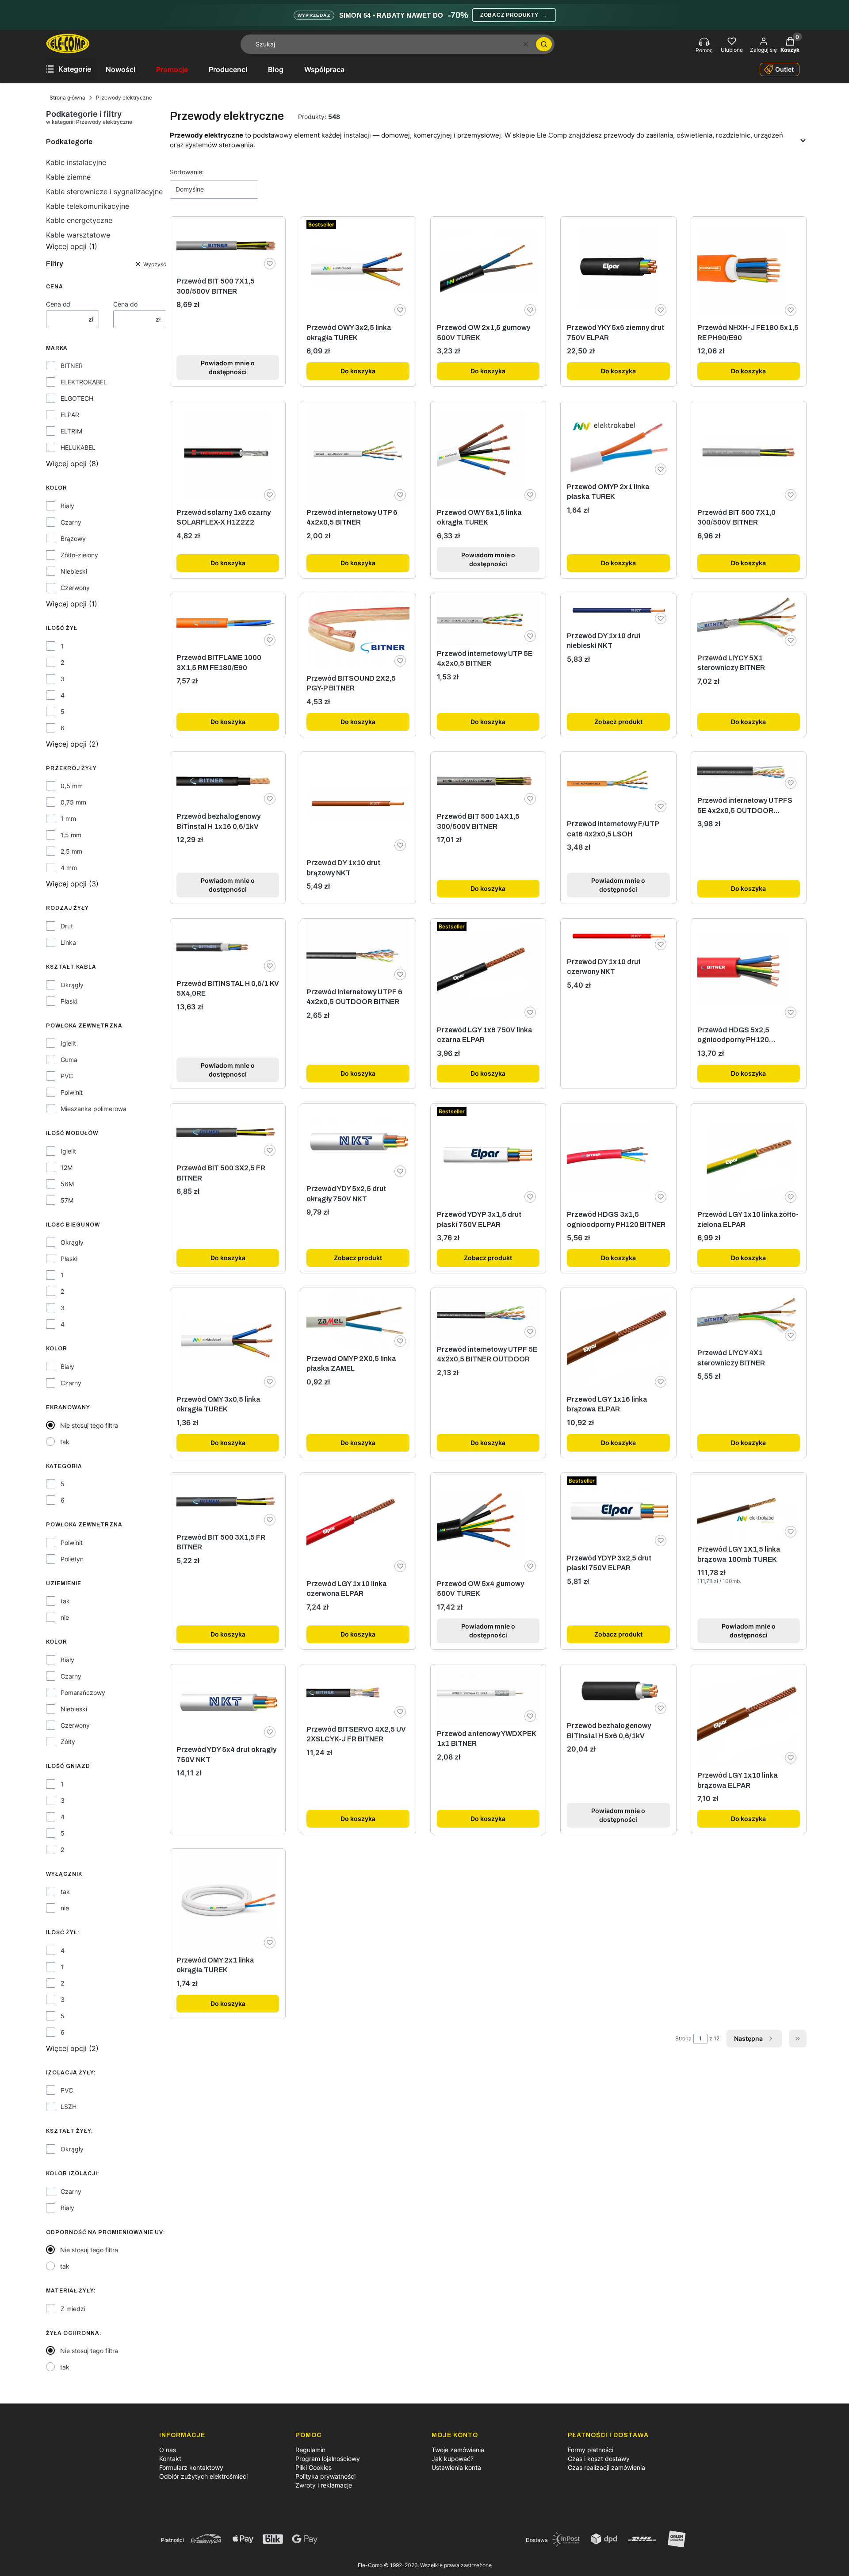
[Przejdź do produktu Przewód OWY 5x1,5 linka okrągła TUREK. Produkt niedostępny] (488, 452)
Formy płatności (591, 2450)
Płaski (69, 1001)
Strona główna (67, 98)
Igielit (68, 1043)
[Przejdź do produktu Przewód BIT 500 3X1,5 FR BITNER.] (228, 1501)
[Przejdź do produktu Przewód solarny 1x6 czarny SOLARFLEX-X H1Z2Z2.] (228, 452)
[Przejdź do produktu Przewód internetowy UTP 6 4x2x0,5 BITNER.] (358, 452)
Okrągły (72, 985)
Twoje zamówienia (458, 2450)
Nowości (120, 69)
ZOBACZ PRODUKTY (514, 15)
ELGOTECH (77, 398)
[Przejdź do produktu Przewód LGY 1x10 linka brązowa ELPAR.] (749, 1716)
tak (65, 1442)
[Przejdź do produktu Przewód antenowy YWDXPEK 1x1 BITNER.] (488, 1695)
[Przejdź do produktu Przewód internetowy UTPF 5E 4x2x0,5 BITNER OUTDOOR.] (488, 1314)
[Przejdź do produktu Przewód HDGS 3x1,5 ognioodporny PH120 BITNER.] (618, 1155)
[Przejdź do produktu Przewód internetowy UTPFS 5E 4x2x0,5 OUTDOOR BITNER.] (749, 772)
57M (67, 1200)
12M (67, 1167)
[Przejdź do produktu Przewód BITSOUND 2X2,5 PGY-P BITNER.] (358, 632)
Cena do (125, 304)
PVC (67, 1076)
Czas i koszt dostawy (599, 2459)
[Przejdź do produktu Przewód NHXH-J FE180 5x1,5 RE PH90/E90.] (749, 268)
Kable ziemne (68, 177)
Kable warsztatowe (78, 235)
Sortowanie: (187, 172)
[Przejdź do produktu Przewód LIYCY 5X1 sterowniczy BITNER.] (749, 621)
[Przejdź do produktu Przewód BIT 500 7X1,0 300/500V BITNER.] (749, 452)
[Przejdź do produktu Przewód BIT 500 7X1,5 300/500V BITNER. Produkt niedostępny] (228, 245)
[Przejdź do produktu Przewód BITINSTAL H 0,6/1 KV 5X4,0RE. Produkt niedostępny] (228, 947)
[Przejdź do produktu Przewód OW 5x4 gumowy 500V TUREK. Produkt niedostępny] (488, 1524)
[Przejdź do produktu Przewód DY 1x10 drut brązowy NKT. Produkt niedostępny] (358, 803)
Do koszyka (358, 371)
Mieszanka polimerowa (94, 1109)
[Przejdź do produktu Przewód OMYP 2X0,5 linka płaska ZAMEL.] (358, 1319)
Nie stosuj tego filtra (89, 1425)
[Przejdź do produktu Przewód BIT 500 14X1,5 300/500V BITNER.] (488, 780)
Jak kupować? (453, 2459)
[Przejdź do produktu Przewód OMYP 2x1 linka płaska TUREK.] (618, 440)
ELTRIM (71, 431)
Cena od (58, 304)
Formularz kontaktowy (191, 2467)
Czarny (71, 522)
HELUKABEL (78, 447)
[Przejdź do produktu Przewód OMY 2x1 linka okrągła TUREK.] (228, 1900)
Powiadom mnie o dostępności (228, 367)
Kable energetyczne (79, 220)
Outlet (784, 69)
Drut (67, 926)
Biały (67, 506)
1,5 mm (71, 835)
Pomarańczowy (83, 1692)
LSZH (69, 2106)
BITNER (72, 366)
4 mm (69, 868)
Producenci (228, 69)
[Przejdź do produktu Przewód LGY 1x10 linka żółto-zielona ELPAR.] (749, 1155)
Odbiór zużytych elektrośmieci (203, 2476)
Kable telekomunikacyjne (88, 206)
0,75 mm (73, 802)
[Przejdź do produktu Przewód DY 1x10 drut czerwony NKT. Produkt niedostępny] (618, 936)
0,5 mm (72, 786)
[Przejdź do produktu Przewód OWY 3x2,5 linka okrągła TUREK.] (358, 268)
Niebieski (74, 571)
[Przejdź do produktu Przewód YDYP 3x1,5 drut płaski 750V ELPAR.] (488, 1155)
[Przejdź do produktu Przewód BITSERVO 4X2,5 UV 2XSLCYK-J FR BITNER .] (358, 1692)
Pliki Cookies (314, 2467)
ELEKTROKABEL (84, 382)
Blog (276, 69)
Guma (69, 1060)
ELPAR (70, 415)
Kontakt (170, 2459)
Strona (683, 2038)
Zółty (68, 1742)
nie (65, 1617)
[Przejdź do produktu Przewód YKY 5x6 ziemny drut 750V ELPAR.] (618, 268)
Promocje (172, 69)
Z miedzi (73, 2309)
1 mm (68, 818)
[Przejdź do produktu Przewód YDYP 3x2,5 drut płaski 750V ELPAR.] (618, 1511)
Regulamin (310, 2450)
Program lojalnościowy (328, 2459)
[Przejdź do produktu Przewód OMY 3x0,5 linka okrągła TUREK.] (228, 1339)
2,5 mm (71, 851)
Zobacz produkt (618, 722)
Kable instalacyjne (76, 162)
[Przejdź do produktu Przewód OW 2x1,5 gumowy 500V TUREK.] (488, 268)
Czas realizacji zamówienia (606, 2467)
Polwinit (72, 1092)
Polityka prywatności (325, 2476)
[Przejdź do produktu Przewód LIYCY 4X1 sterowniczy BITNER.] (749, 1316)
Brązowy (73, 539)
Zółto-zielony (79, 555)
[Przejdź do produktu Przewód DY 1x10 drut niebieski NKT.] (618, 610)
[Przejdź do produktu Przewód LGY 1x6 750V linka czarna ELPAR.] (488, 970)
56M (67, 1184)
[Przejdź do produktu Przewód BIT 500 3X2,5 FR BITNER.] (228, 1132)
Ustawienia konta (456, 2467)
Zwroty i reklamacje (324, 2485)
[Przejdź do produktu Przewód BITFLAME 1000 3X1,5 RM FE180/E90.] (228, 621)
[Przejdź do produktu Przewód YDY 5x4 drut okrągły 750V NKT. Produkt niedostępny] (228, 1703)
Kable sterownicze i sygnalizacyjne (104, 192)
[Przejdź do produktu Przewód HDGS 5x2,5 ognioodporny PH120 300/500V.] (749, 970)
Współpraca (324, 69)
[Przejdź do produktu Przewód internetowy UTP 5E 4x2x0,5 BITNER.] (488, 619)
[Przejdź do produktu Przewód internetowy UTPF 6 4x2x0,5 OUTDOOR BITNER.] (358, 951)
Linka (68, 942)
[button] (544, 44)
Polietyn (72, 1559)
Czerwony (75, 588)
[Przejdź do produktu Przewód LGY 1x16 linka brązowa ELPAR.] (618, 1339)
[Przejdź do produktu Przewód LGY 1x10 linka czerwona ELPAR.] (358, 1524)
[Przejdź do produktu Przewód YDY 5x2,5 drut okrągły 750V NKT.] (358, 1142)
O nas (168, 2450)
